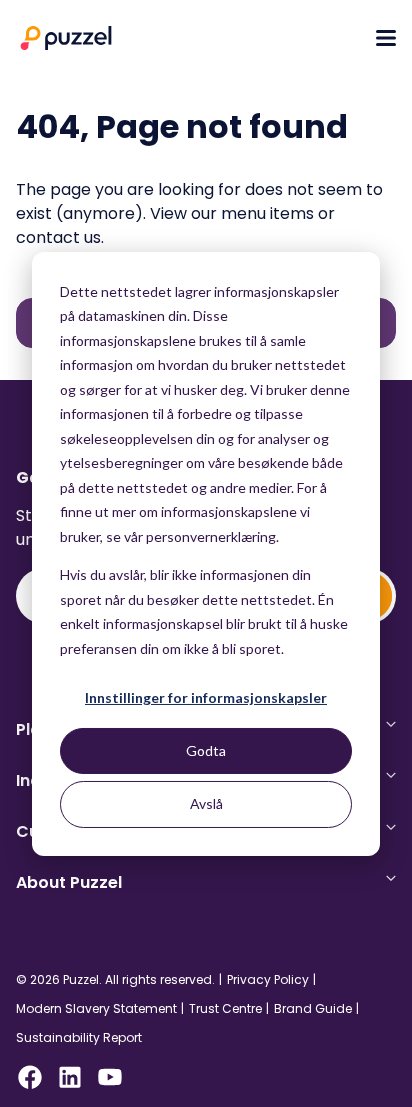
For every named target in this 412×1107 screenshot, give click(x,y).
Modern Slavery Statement (96, 1009)
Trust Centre (225, 1009)
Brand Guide (313, 1009)
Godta (206, 750)
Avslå (206, 803)
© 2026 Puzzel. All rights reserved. (115, 980)
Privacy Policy (268, 980)
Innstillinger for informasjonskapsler (206, 697)
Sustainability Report (79, 1038)
